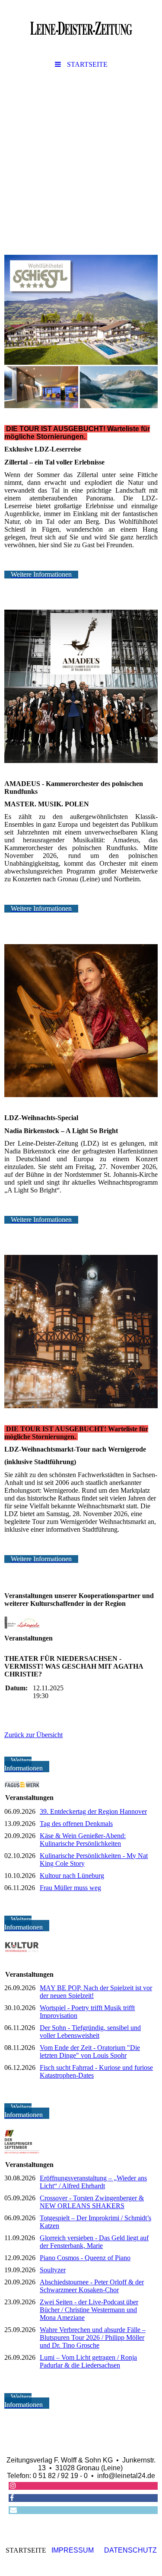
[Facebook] (11, 2498)
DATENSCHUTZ (130, 2550)
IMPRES (65, 2550)
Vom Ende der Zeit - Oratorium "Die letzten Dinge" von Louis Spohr (90, 2051)
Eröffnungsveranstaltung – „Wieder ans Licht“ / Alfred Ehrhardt (93, 2182)
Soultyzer (53, 2270)
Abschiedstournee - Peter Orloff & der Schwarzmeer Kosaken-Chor (92, 2286)
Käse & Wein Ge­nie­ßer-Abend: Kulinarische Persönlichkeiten (83, 1840)
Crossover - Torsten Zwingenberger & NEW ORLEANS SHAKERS (92, 2202)
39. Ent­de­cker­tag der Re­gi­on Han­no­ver (93, 1811)
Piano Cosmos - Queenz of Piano (85, 2258)
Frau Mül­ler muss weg (70, 1888)
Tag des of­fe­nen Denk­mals (76, 1824)
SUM (86, 2550)
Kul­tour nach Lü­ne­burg (72, 1876)
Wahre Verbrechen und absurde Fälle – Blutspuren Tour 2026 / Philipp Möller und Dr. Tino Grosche (93, 2337)
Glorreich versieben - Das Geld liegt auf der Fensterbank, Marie (94, 2242)
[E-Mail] (13, 2510)
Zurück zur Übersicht (33, 1735)
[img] (81, 28)
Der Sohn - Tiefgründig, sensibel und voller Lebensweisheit (90, 2032)
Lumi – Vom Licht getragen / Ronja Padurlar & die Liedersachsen (88, 2361)
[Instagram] (12, 2486)
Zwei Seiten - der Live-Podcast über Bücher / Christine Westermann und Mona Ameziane (89, 2310)
